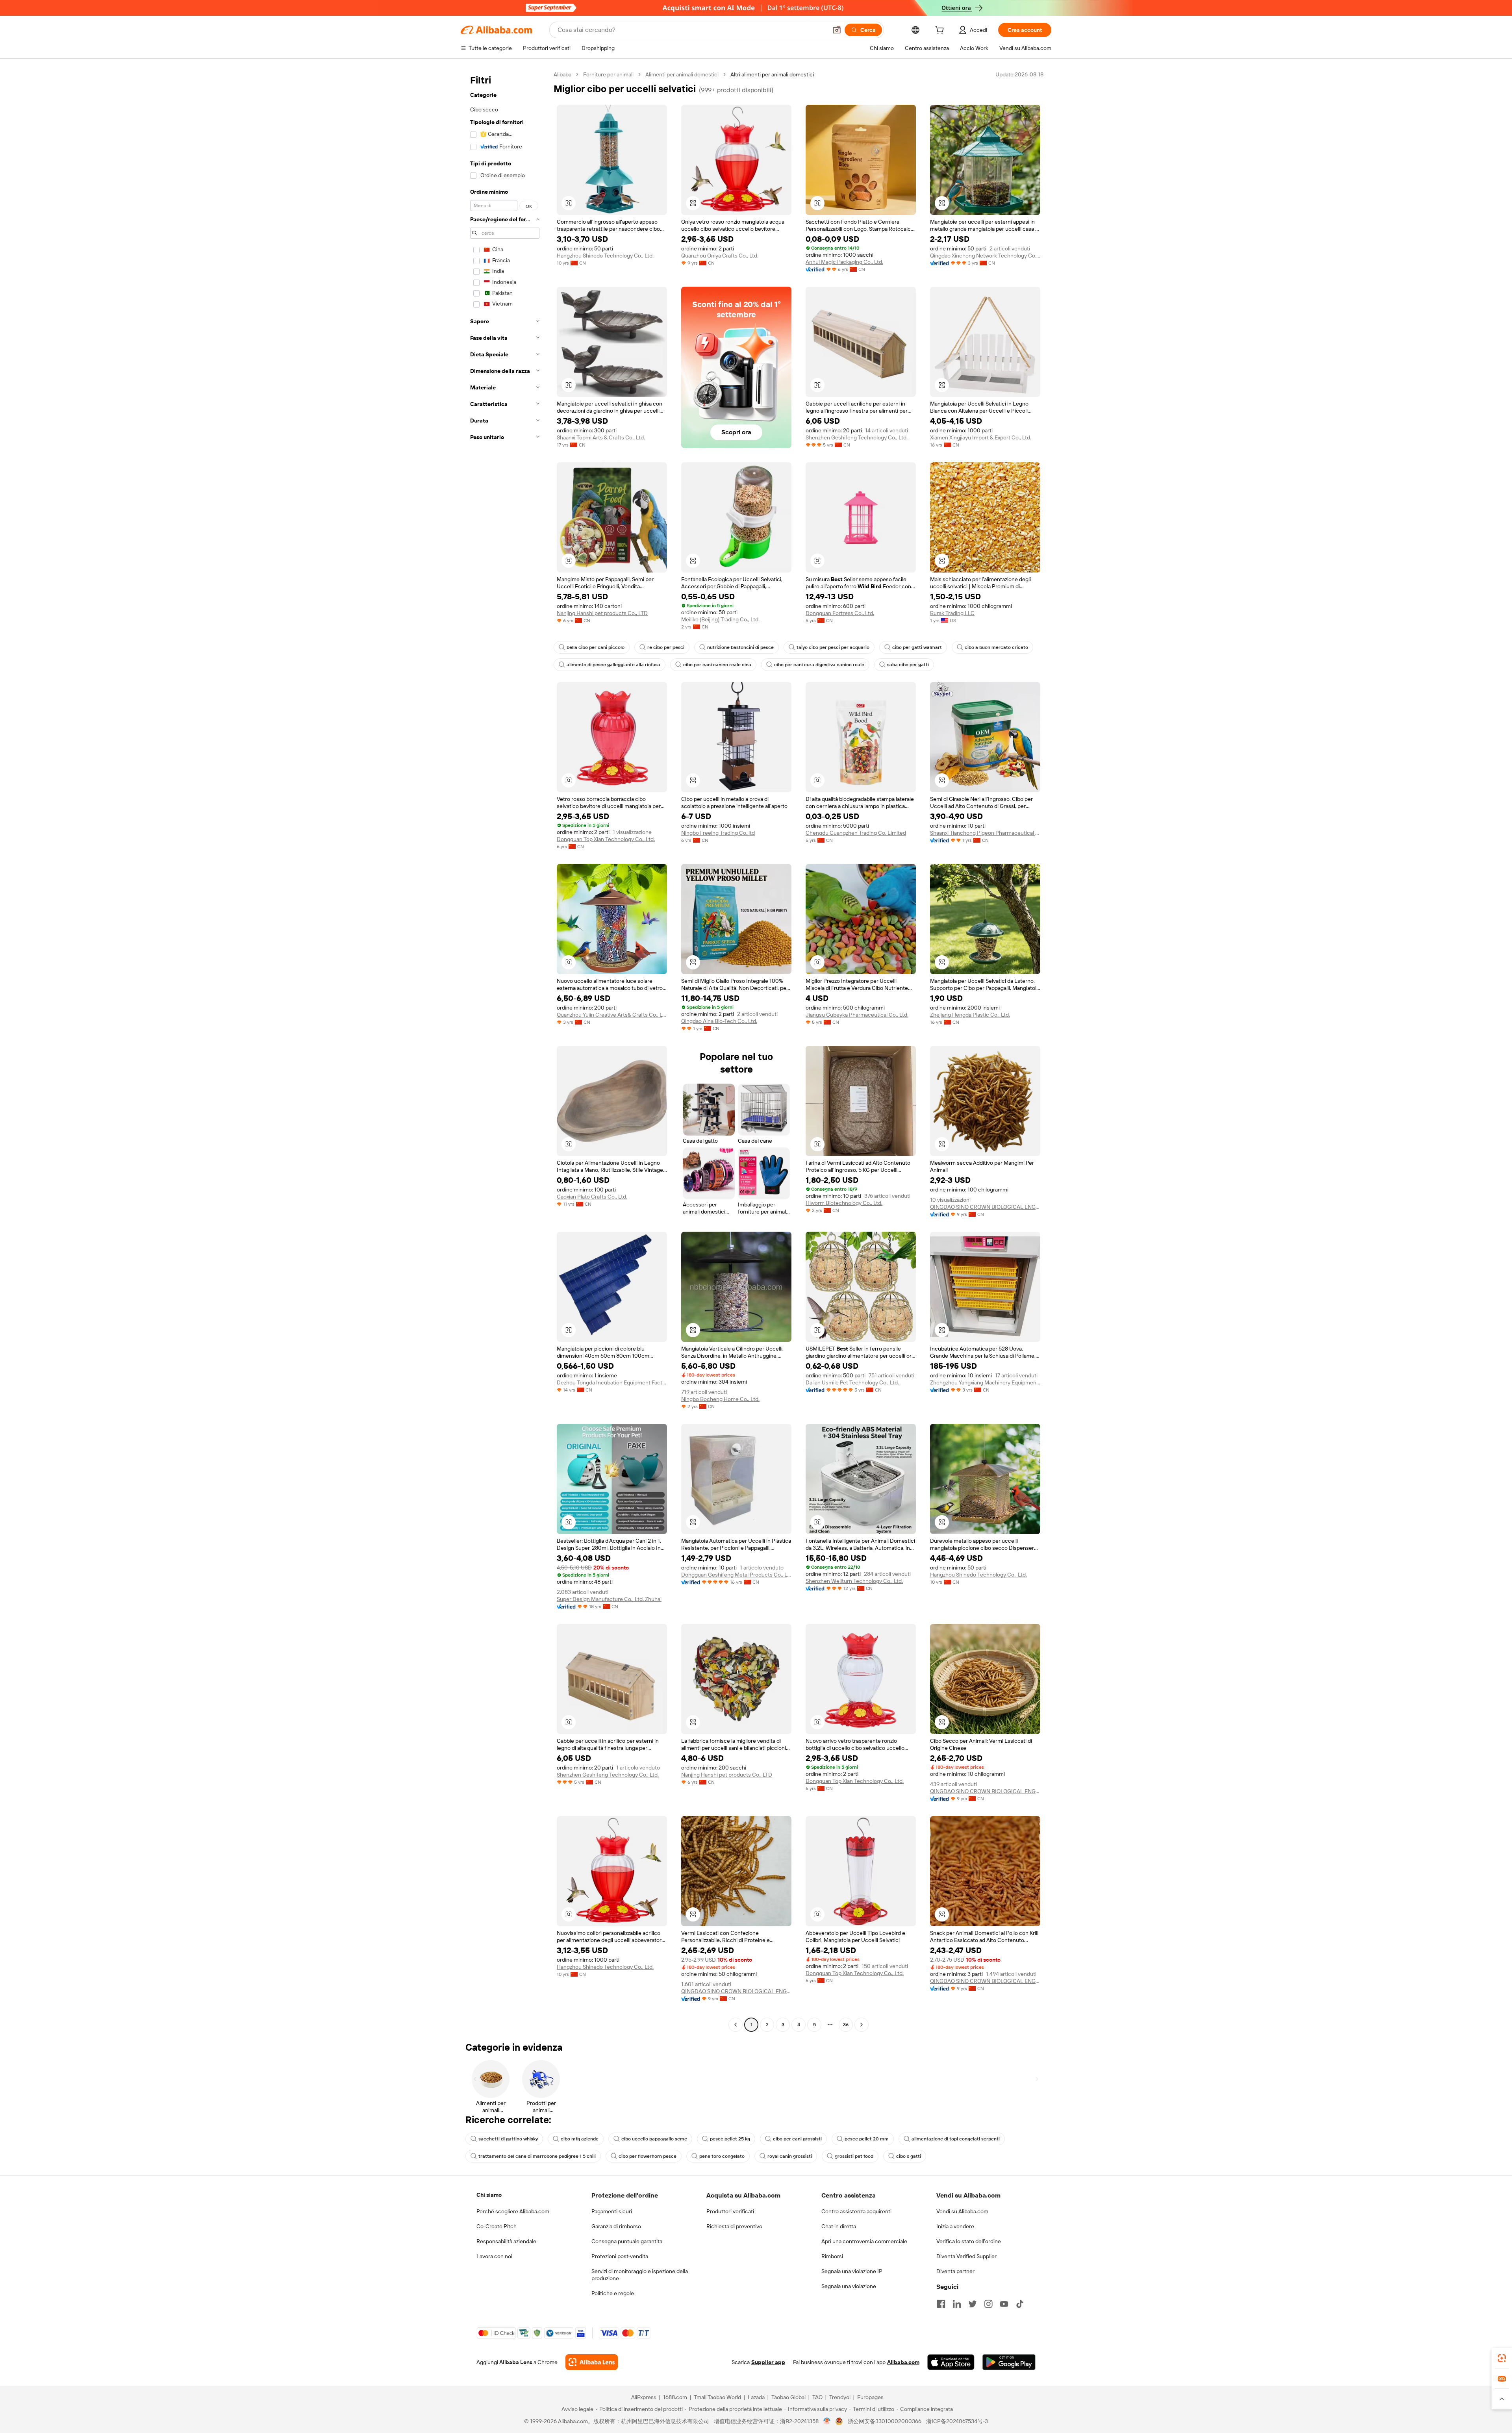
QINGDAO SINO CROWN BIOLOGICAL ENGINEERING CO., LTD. (985, 1207)
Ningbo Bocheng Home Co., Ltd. (720, 1399)
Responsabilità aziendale (506, 2241)
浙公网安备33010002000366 (885, 2421)
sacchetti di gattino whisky (508, 2139)
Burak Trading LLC (952, 613)
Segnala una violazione (849, 2286)
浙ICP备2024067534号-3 (957, 2421)
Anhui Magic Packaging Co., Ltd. (844, 262)
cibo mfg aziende (580, 2139)
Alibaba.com (903, 2362)
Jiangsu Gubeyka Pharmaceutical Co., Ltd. (857, 1015)
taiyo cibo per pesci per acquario (833, 647)
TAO (817, 2397)
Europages (870, 2397)
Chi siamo (489, 2195)
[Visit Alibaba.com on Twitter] (973, 2304)
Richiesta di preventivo (734, 2226)
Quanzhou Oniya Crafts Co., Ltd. (720, 256)
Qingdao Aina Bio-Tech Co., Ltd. (719, 1021)
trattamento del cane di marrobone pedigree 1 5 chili (537, 2156)
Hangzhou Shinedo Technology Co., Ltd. (605, 256)
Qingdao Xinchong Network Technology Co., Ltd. (985, 256)
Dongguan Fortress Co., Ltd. (840, 613)
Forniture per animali (608, 74)
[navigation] (505, 1051)
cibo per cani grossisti (797, 2139)
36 (846, 2025)
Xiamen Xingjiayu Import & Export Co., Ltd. (981, 437)
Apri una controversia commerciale (864, 2241)
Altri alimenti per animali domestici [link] (772, 74)
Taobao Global (788, 2397)
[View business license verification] (827, 2421)
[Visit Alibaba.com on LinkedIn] (957, 2304)
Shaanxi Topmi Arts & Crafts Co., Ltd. (601, 437)
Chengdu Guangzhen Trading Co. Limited (856, 833)
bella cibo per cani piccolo (596, 647)
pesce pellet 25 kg (730, 2139)
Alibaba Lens (516, 2362)
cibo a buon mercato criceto (996, 647)
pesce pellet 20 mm (867, 2139)
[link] (1502, 2358)
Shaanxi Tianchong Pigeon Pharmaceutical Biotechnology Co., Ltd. (985, 833)
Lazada (756, 2397)
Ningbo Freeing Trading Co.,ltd (718, 833)
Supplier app (768, 2362)
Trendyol (840, 2397)
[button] (837, 30)
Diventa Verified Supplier (966, 2256)
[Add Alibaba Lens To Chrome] (592, 2362)
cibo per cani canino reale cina (717, 665)
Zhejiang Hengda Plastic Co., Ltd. (970, 1015)
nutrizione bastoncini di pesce (740, 647)
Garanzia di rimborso (616, 2226)
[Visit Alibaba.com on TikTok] (1020, 2304)
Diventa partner (955, 2271)
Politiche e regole (613, 2293)
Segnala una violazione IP (852, 2271)
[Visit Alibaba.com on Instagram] (988, 2304)
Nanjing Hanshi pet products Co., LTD (602, 613)
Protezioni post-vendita (620, 2256)
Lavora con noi (494, 2256)
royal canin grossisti (790, 2156)
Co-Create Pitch (497, 2226)
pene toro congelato (722, 2156)
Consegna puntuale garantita (627, 2241)
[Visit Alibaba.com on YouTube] (1004, 2304)
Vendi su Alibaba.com (962, 2211)
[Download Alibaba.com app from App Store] (951, 2362)
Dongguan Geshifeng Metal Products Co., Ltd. (736, 1575)
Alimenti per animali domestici (682, 74)
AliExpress (644, 2397)
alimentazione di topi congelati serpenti (956, 2139)
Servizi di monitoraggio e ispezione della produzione (640, 2275)
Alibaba (562, 74)
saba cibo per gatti (908, 665)
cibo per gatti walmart (917, 647)
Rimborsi (832, 2256)
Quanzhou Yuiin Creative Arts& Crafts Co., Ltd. (612, 1015)
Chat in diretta (839, 2226)
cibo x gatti (909, 2156)
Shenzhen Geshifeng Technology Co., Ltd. (857, 437)
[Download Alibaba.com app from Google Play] (1009, 2362)
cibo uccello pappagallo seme (654, 2139)
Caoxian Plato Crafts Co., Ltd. (592, 1197)
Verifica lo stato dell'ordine (969, 2241)
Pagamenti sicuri (612, 2211)
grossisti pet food (854, 2156)
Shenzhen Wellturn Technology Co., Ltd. (854, 1581)
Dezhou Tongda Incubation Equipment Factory (612, 1382)
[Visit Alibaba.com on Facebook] (941, 2304)
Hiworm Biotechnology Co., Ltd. (844, 1203)
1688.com (675, 2397)
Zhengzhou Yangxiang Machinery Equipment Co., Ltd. (985, 1382)
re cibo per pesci (666, 647)
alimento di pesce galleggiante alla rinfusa (613, 665)
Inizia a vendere (955, 2226)
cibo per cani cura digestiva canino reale (819, 665)
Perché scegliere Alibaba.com (513, 2211)
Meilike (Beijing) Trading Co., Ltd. (720, 619)
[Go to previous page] (736, 2025)
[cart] (941, 31)
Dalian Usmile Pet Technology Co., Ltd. (852, 1382)
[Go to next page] (862, 2025)
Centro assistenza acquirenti (856, 2211)
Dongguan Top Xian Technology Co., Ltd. (606, 839)
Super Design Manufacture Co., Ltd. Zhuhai (609, 1599)
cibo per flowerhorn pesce (648, 2156)
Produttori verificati (730, 2211)
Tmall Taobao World (717, 2397)
